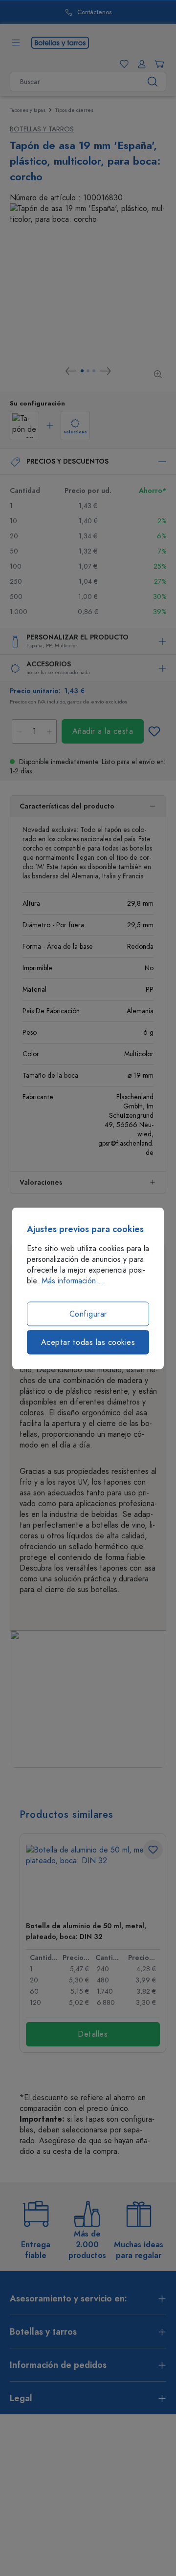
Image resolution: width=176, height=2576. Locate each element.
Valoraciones (41, 1182)
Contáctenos (60, 12)
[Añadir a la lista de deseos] (154, 731)
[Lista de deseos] (122, 64)
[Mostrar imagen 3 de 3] (94, 371)
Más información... (72, 1280)
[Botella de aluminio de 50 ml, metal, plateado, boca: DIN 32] (93, 1879)
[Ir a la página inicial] (60, 42)
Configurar (88, 1314)
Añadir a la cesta (103, 731)
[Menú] (16, 43)
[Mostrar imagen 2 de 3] (88, 371)
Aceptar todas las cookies (88, 1342)
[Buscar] (153, 82)
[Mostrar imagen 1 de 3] (82, 371)
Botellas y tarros (42, 129)
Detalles (93, 2034)
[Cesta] (157, 64)
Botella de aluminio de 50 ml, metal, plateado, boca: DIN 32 (86, 1931)
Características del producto (67, 806)
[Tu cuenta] (140, 64)
